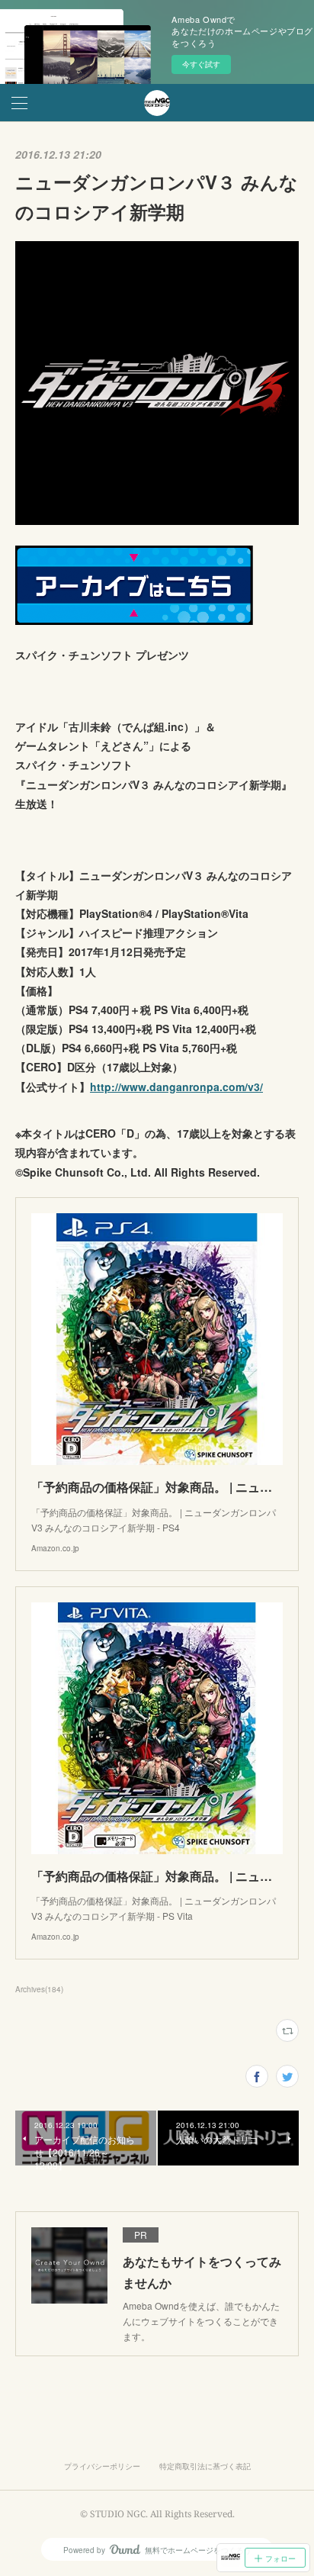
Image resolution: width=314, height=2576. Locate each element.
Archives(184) (39, 1989)
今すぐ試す (201, 64)
